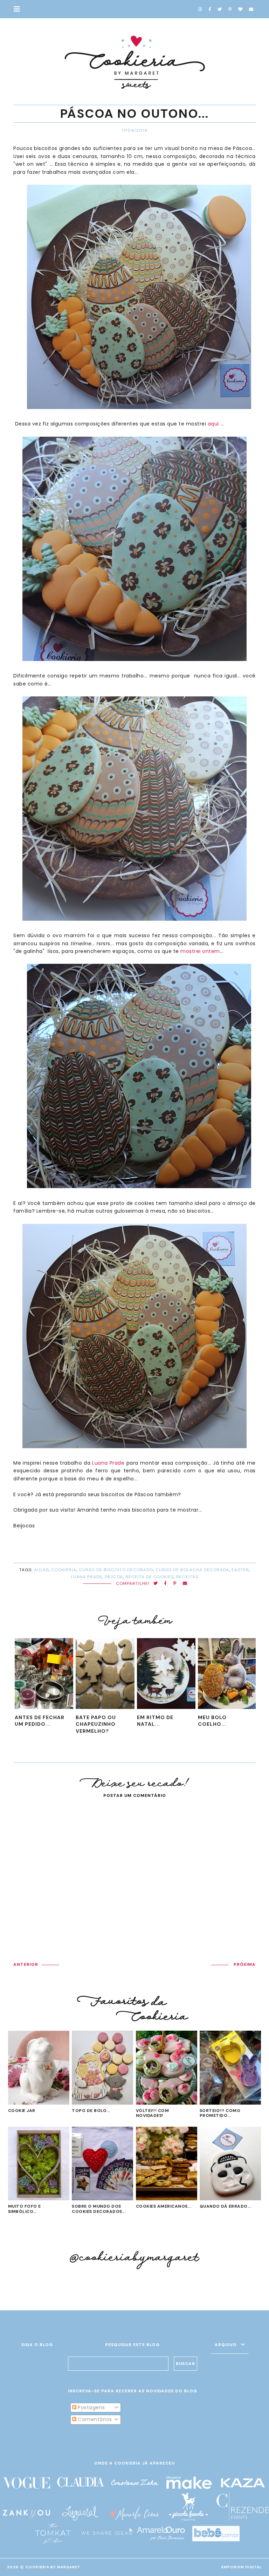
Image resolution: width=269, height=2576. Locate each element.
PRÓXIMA (245, 1964)
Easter (240, 1570)
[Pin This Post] (175, 1584)
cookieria (64, 1570)
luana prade (87, 1577)
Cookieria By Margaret (53, 2567)
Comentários (94, 2419)
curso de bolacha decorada (192, 1570)
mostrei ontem (200, 951)
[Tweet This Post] (156, 1584)
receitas (187, 1577)
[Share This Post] (165, 1584)
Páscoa (114, 1577)
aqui (213, 424)
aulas (41, 1570)
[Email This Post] (185, 1584)
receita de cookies (150, 1577)
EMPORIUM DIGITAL (242, 2567)
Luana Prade (109, 1463)
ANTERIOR (26, 1964)
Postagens (91, 2407)
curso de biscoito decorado (116, 1570)
